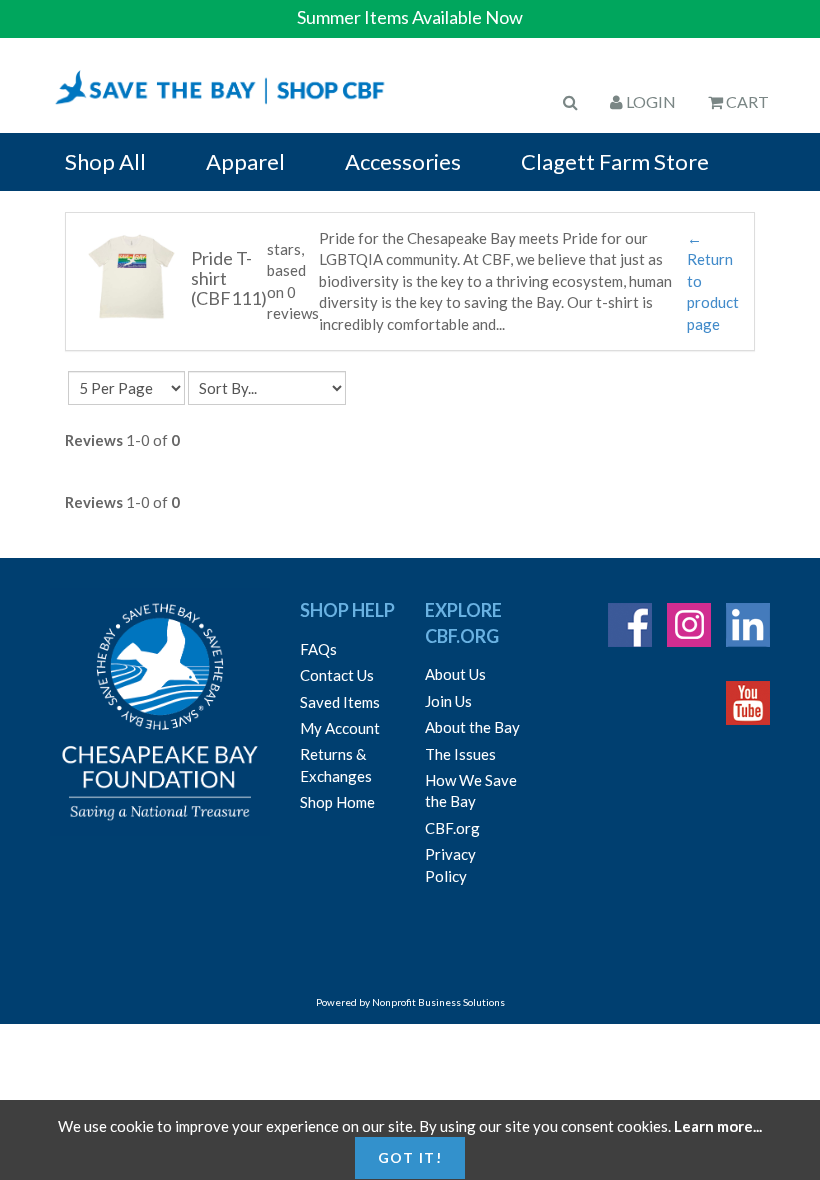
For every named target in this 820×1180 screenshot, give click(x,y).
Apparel (245, 161)
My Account (340, 728)
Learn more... (718, 1126)
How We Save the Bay (471, 790)
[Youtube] (748, 703)
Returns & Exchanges (336, 764)
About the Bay (472, 727)
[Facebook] (630, 625)
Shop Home (337, 802)
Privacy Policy (450, 864)
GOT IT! (410, 1157)
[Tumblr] (748, 625)
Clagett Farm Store (615, 161)
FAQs (318, 649)
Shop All (105, 161)
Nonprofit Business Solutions (438, 1002)
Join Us (448, 701)
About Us (455, 674)
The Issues (460, 754)
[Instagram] (689, 625)
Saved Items (340, 702)
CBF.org (452, 828)
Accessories (403, 161)
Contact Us (337, 675)
